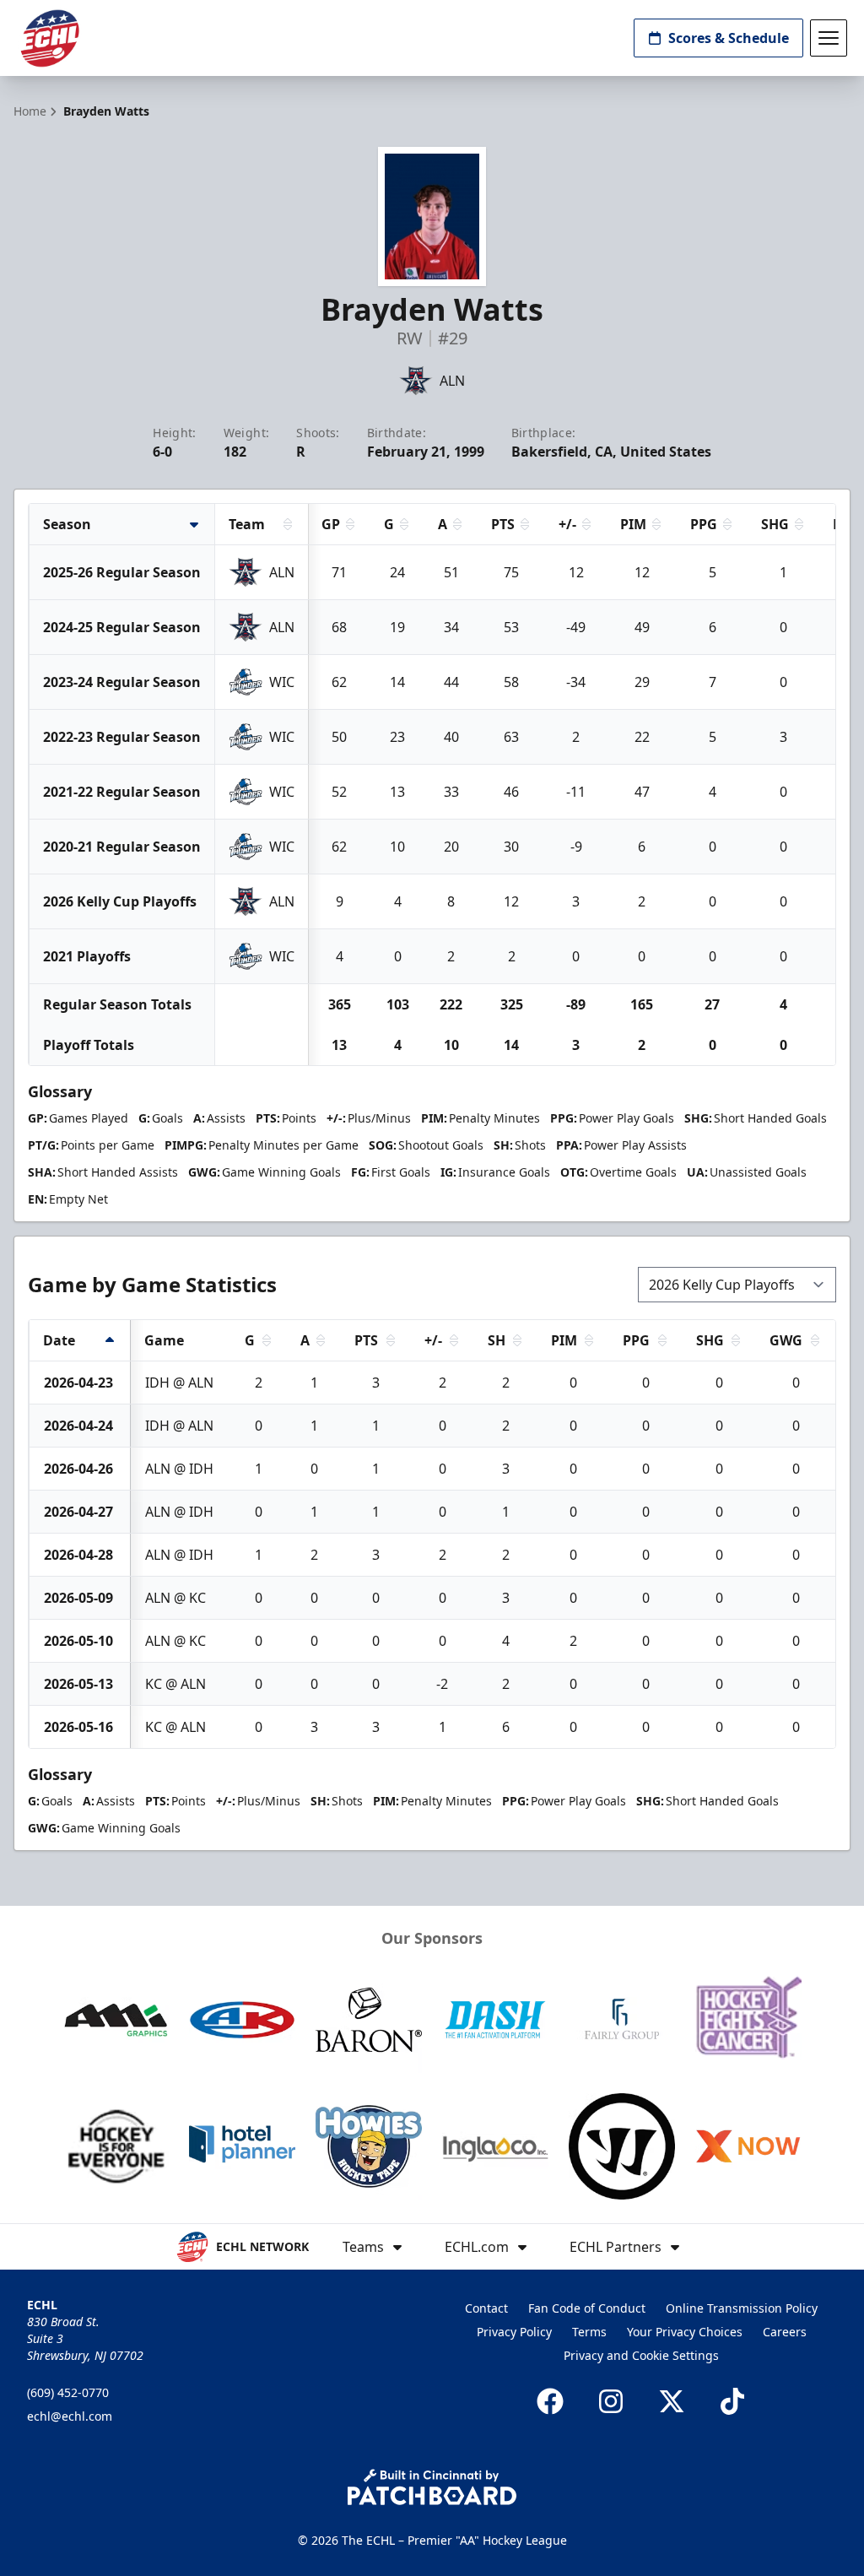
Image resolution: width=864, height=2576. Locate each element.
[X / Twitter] (672, 2401)
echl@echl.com (70, 2416)
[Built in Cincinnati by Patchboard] (432, 2487)
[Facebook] (550, 2401)
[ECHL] (50, 38)
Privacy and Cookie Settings (641, 2355)
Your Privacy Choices (685, 2332)
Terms (589, 2332)
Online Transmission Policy (742, 2308)
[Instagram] (611, 2401)
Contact (486, 2308)
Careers (785, 2332)
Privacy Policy (514, 2332)
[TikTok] (732, 2401)
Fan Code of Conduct (587, 2308)
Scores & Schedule (729, 38)
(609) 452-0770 (68, 2392)
